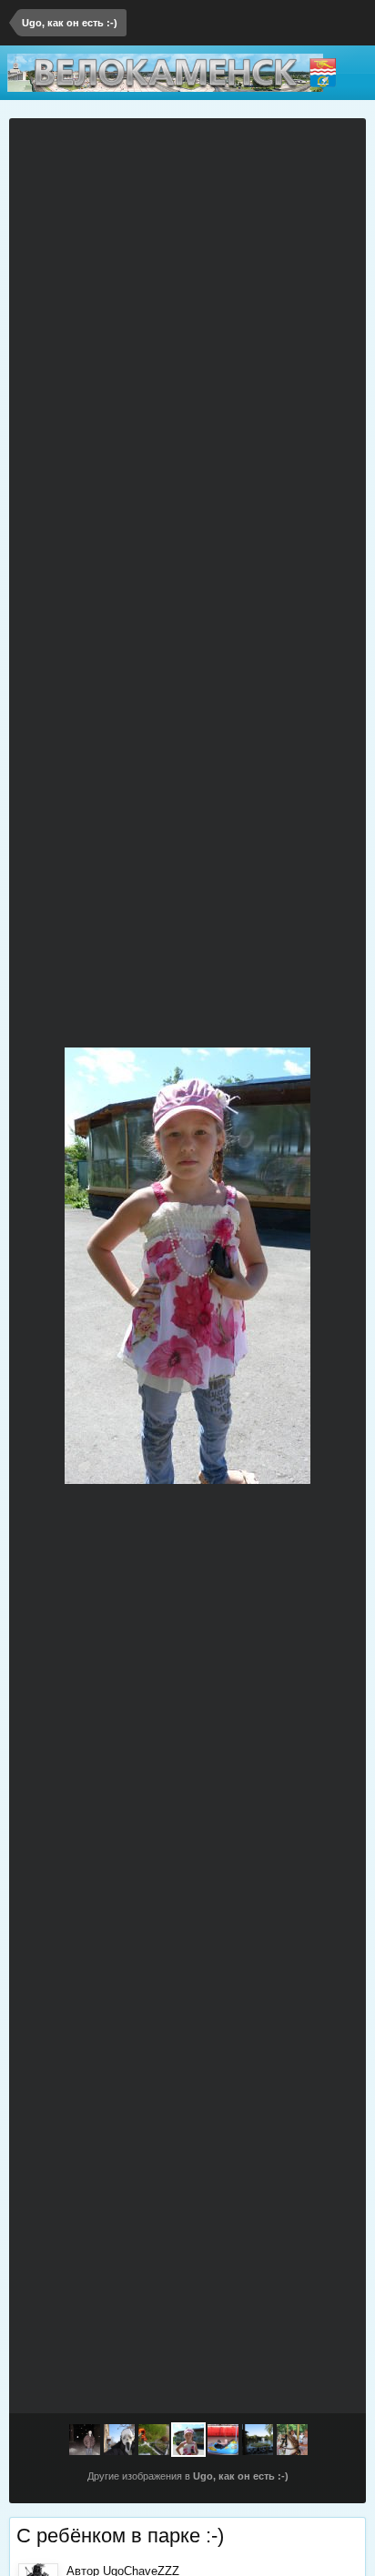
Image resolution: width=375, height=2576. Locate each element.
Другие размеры (278, 143)
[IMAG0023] (44, 1266)
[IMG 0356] (119, 2440)
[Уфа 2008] (258, 2440)
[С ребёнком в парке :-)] (188, 2440)
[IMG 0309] (85, 2440)
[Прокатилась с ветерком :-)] (331, 1266)
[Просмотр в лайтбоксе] (343, 143)
